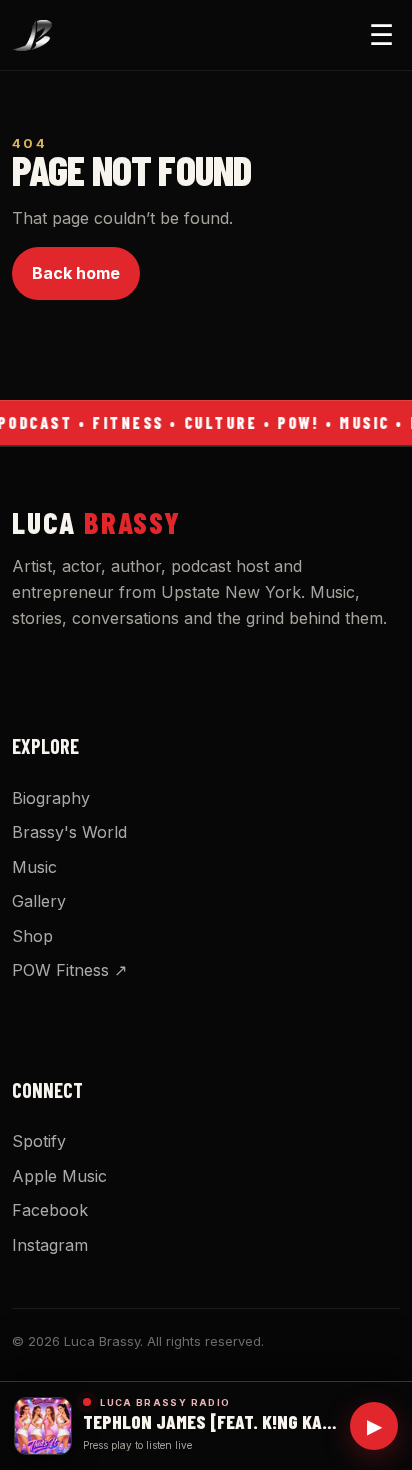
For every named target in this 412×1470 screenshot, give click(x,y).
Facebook (50, 1210)
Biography (51, 798)
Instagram (50, 1245)
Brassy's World (69, 832)
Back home (76, 273)
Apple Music (59, 1176)
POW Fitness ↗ (69, 970)
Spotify (39, 1141)
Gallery (39, 901)
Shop (32, 936)
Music (34, 867)
